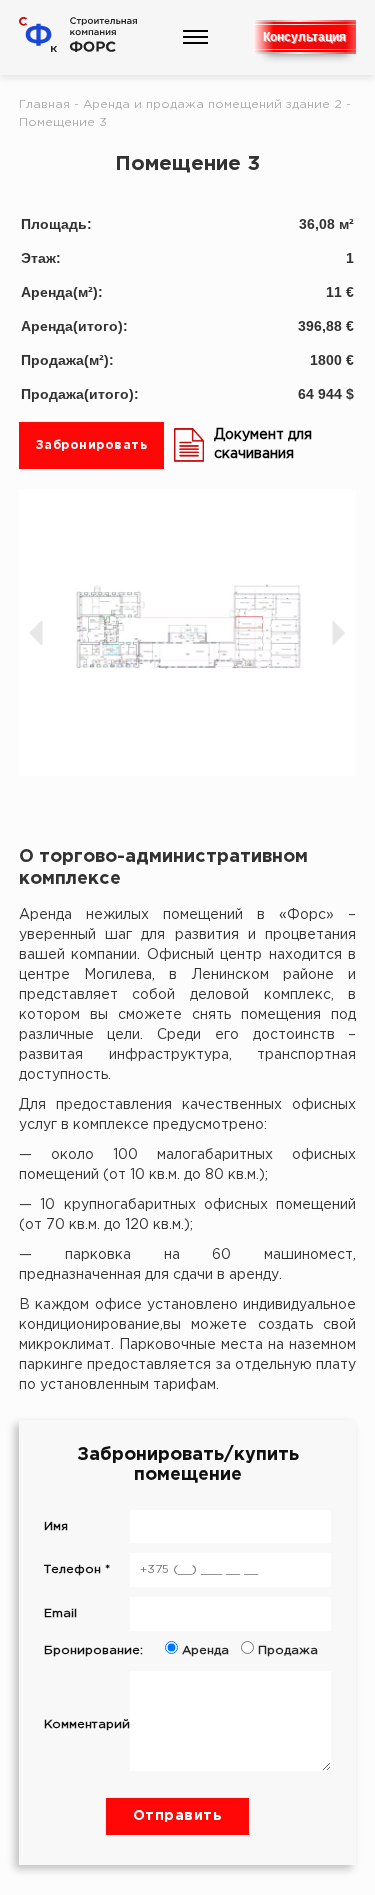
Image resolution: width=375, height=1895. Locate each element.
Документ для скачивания (263, 444)
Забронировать (92, 445)
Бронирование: (181, 1650)
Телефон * (77, 1569)
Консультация (304, 37)
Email (60, 1613)
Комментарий (87, 1724)
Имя (56, 1526)
